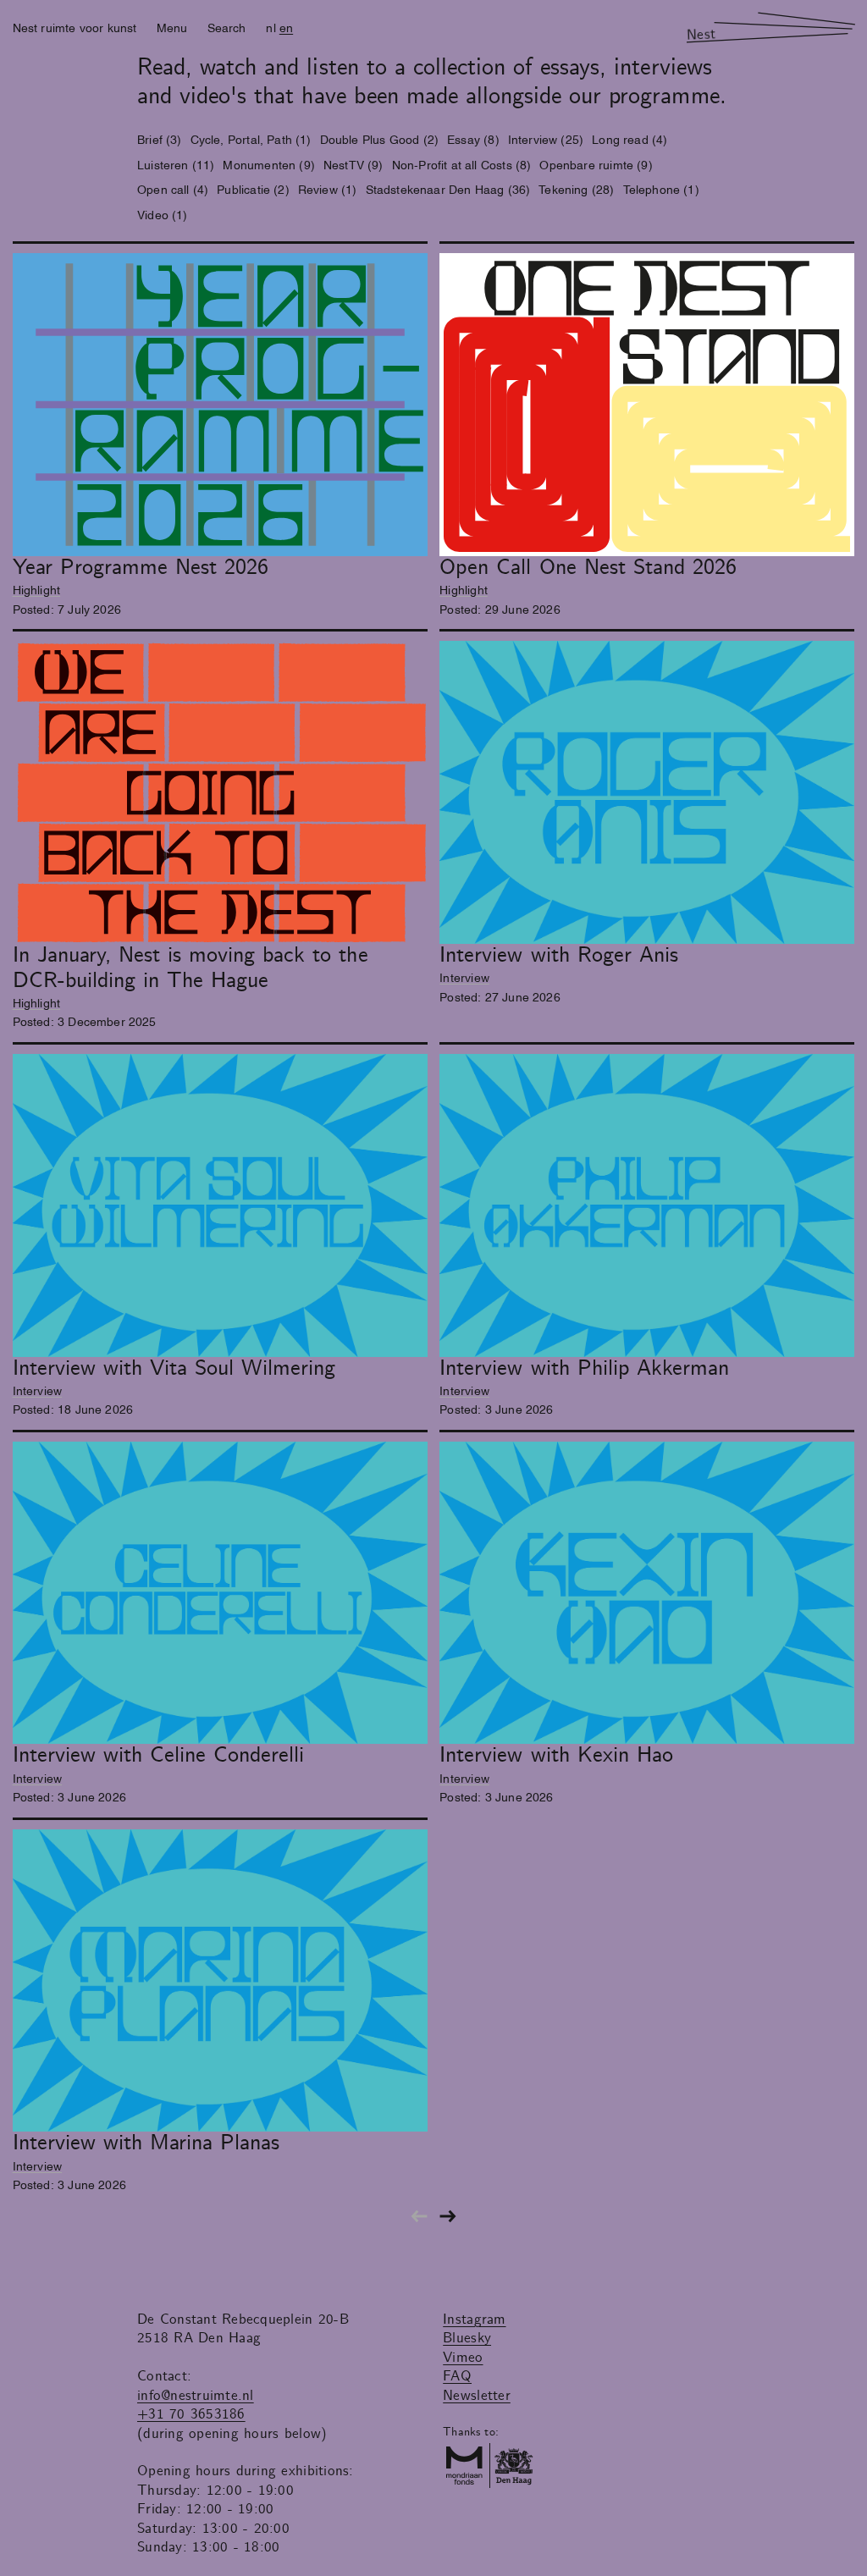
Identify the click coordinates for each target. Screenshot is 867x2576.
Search (226, 27)
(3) (160, 138)
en (286, 27)
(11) (176, 164)
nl (271, 27)
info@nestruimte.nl (196, 2396)
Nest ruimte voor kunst (75, 27)
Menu (172, 27)
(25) (546, 138)
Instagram (474, 2320)
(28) (576, 188)
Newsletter (477, 2396)
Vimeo (463, 2358)
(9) (268, 164)
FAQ (457, 2376)
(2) (380, 138)
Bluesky (467, 2338)
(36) (448, 188)
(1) (251, 138)
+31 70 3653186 (191, 2414)
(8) (473, 138)
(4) (630, 138)
